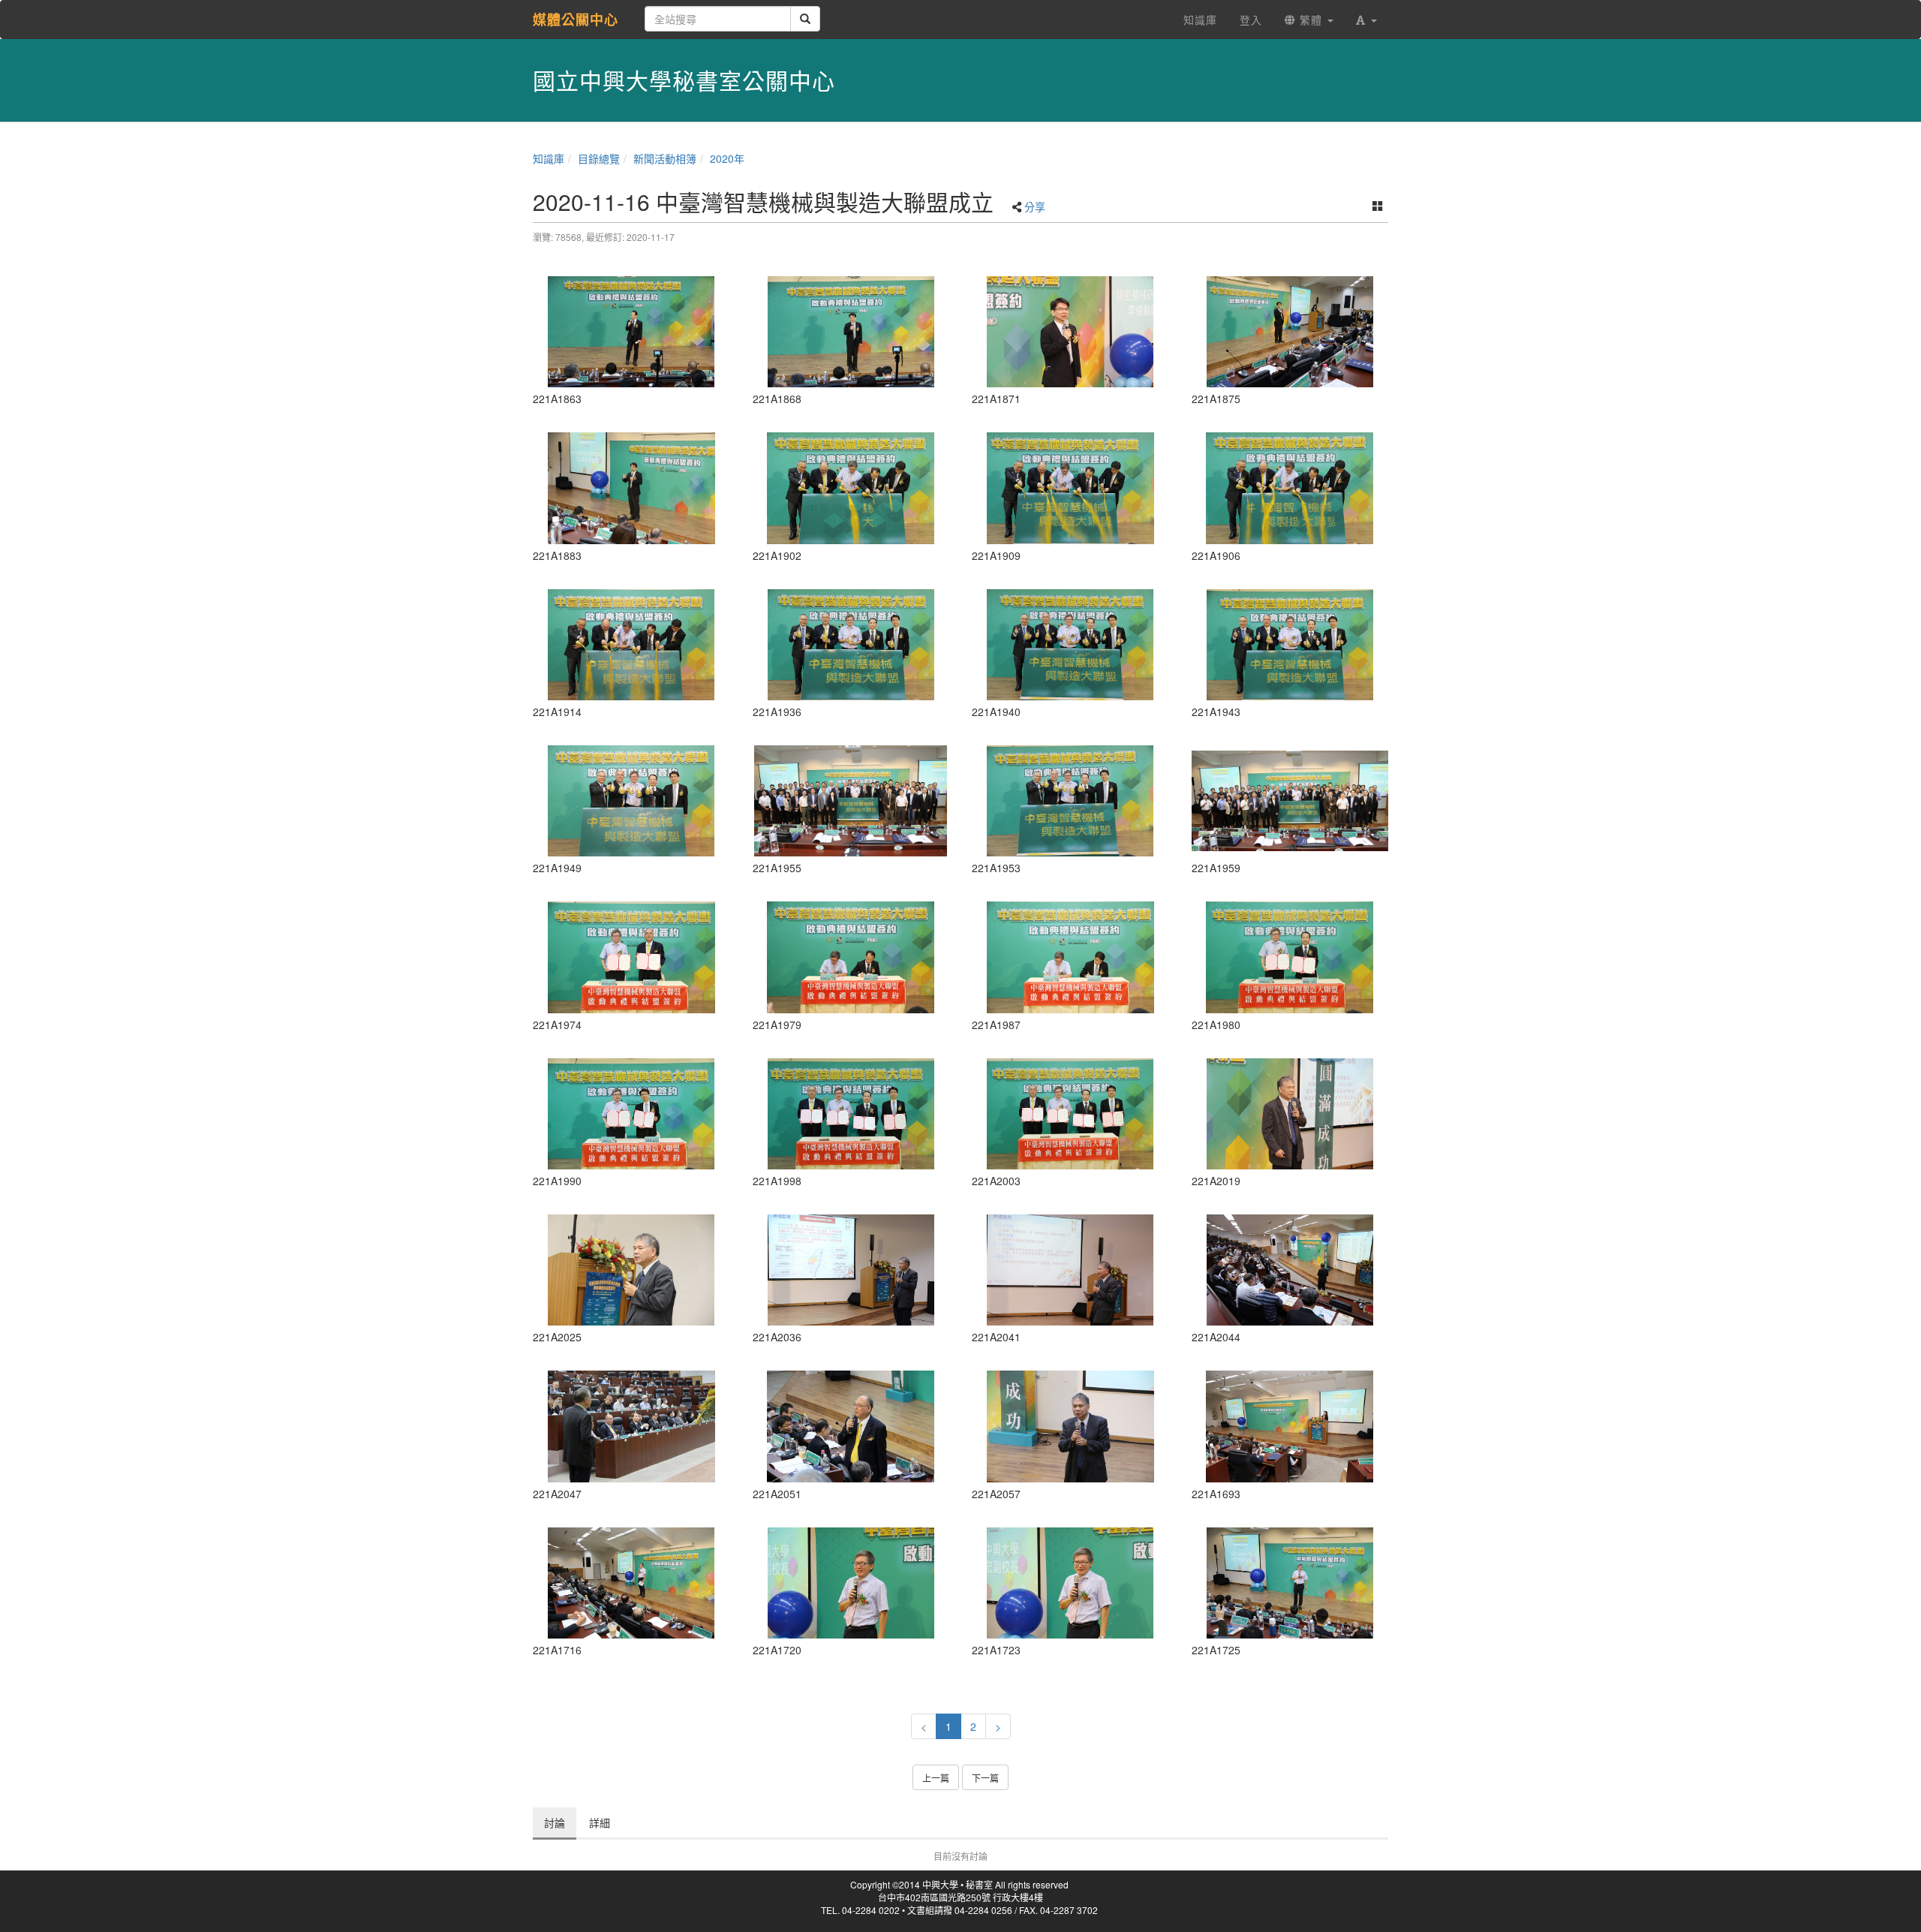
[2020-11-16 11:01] (631, 957)
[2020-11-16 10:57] (851, 645)
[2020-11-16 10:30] (1290, 1426)
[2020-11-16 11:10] (851, 1270)
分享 (1035, 206)
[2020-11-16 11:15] (631, 1426)
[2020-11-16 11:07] (1290, 1114)
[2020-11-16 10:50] (1070, 332)
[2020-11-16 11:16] (851, 1426)
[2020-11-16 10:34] (631, 1583)
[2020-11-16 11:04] (1070, 957)
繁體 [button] (1311, 20)
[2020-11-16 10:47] (631, 332)
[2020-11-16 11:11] (1070, 1270)
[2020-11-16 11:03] (1290, 957)
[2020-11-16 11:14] (1290, 1270)
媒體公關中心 (576, 20)
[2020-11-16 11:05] (851, 1114)
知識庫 (549, 158)
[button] (1366, 20)
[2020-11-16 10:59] (851, 801)
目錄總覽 (599, 158)
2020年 (727, 158)
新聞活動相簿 (665, 158)
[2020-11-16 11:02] (851, 957)
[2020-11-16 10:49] (851, 332)
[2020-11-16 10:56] (851, 488)
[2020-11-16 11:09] (631, 1270)
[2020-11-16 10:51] (631, 488)
